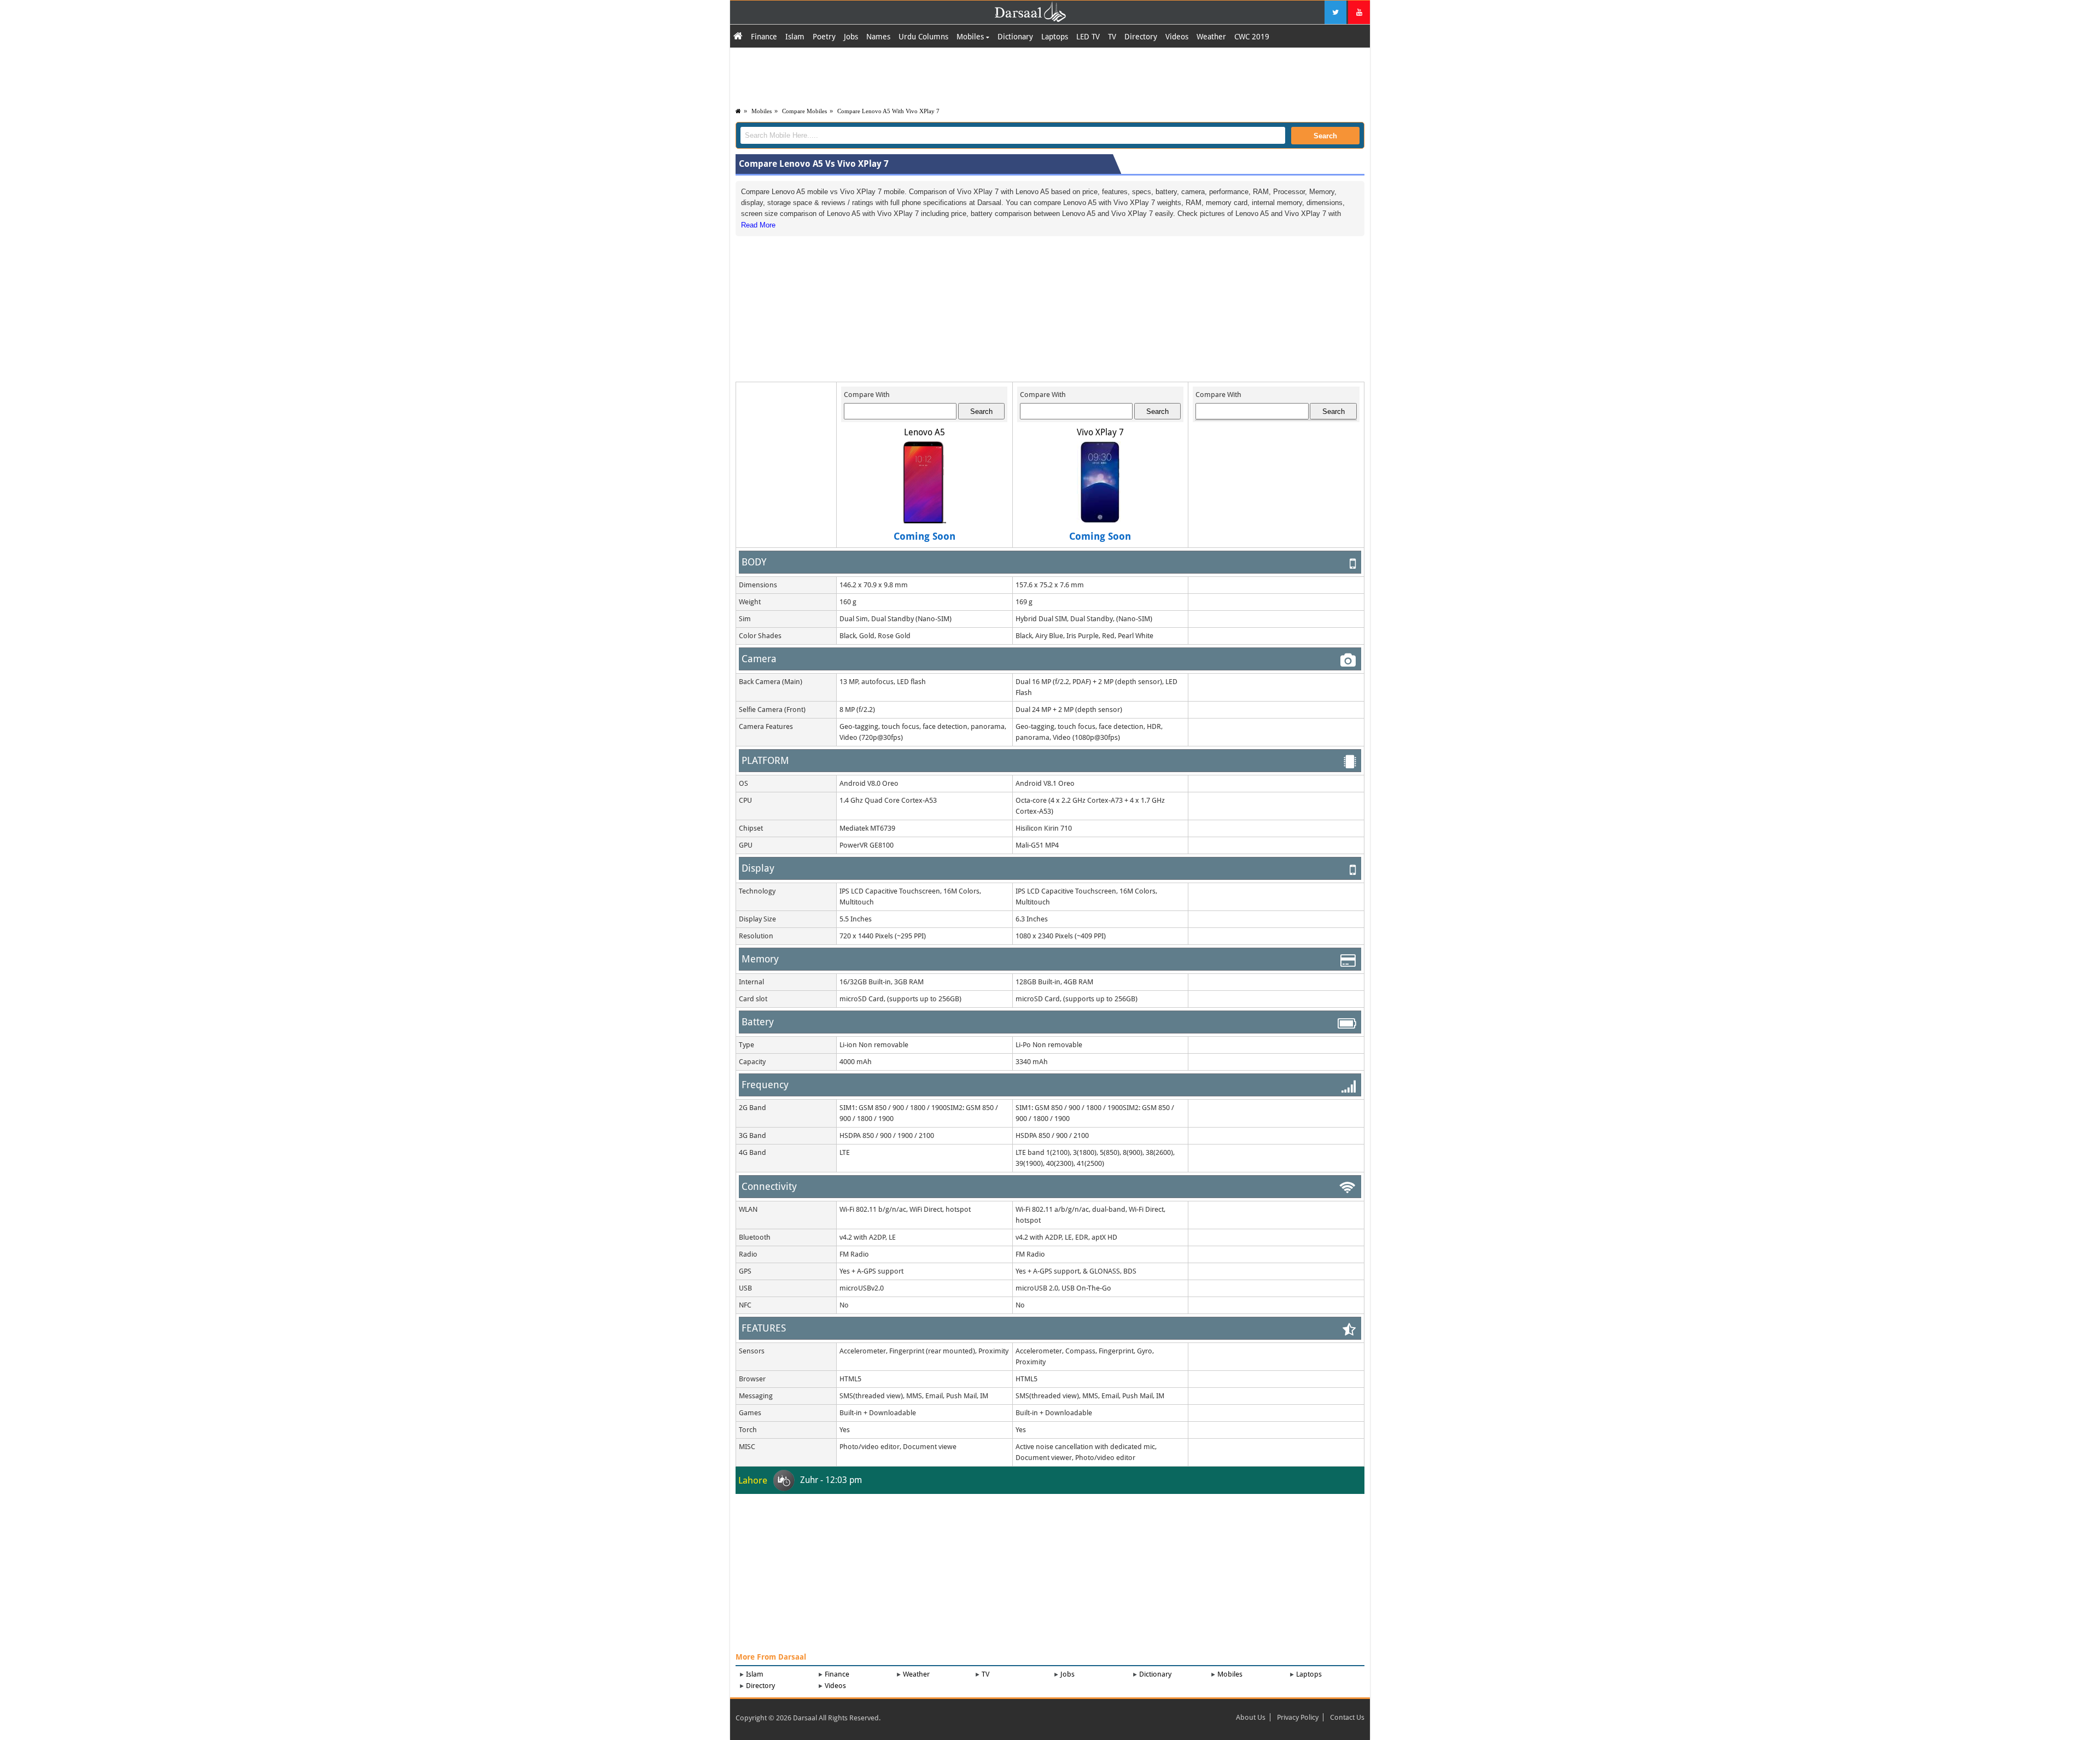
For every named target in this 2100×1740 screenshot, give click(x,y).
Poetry (824, 37)
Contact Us (1347, 1717)
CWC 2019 (1252, 37)
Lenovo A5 (924, 432)
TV (1112, 37)
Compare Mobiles (804, 111)
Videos (1177, 37)
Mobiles (971, 37)
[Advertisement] (1050, 75)
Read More (758, 225)
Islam (795, 37)
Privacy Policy (1298, 1717)
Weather (1211, 37)
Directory (1141, 37)
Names (878, 37)
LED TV (1088, 37)
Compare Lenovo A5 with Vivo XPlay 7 (888, 111)
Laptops (1055, 37)
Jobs (851, 37)
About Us (1251, 1717)
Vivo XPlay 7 (1100, 432)
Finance (764, 37)
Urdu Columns (923, 37)
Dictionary (1015, 37)
